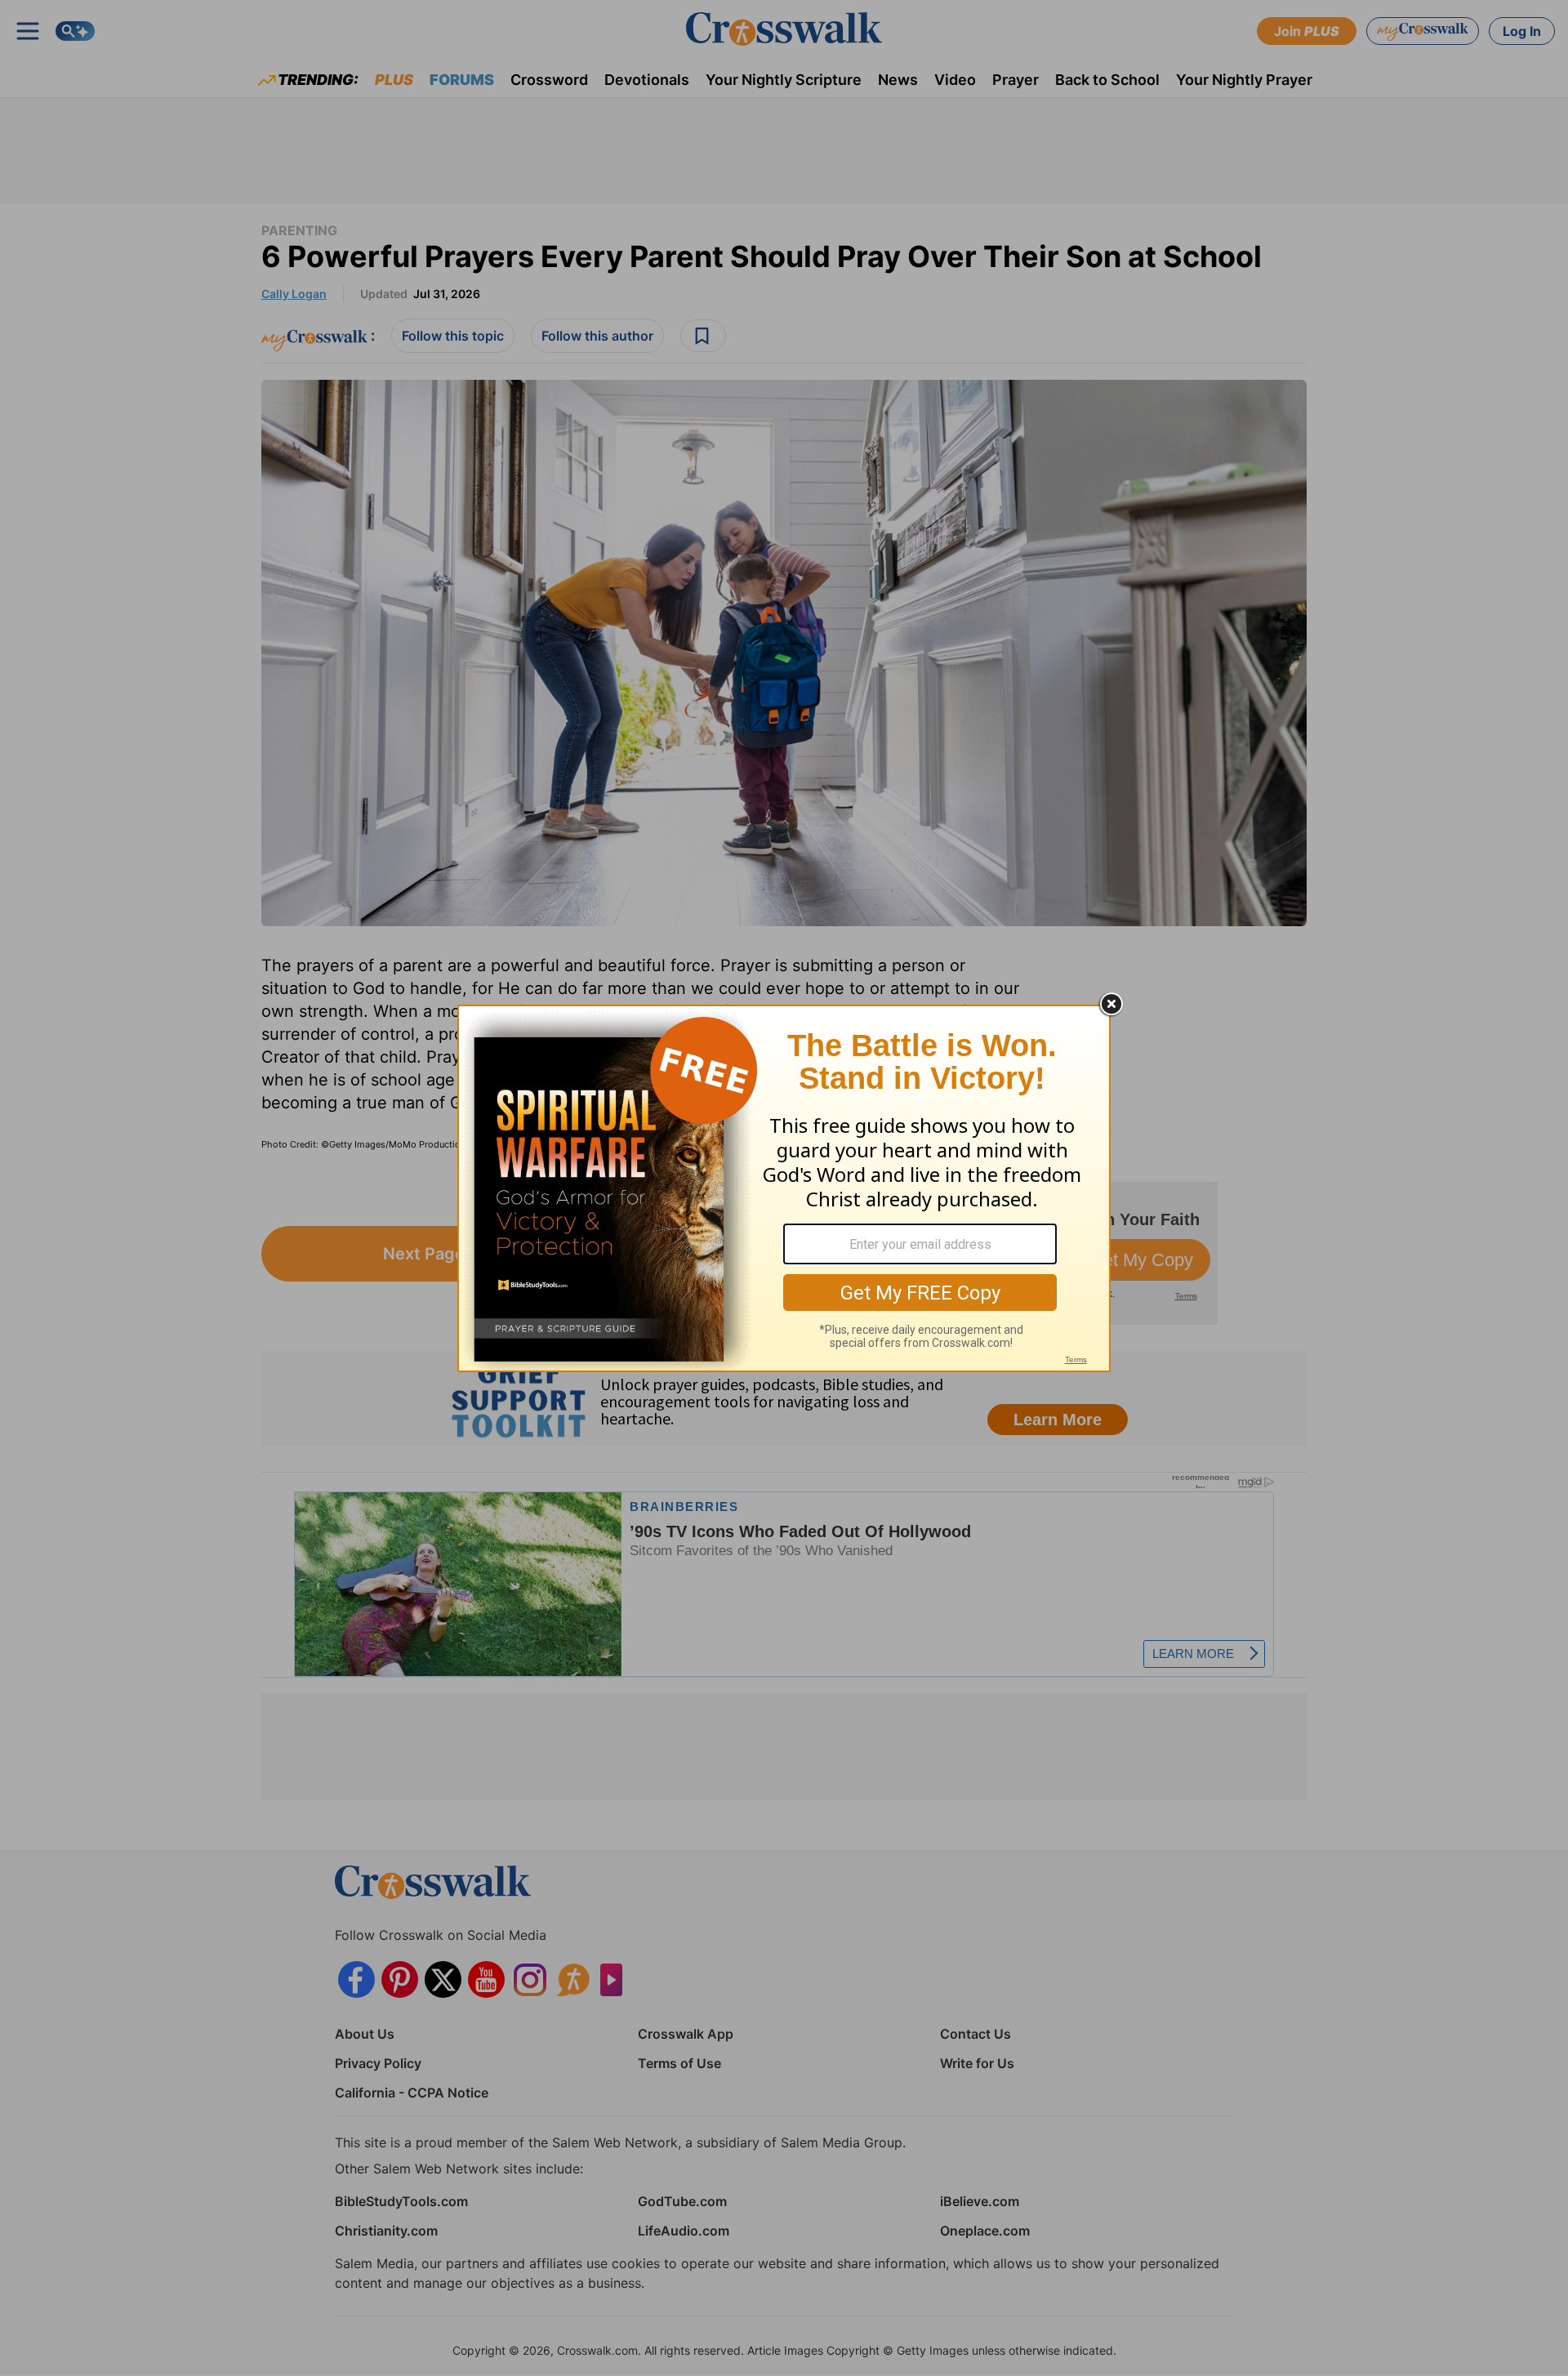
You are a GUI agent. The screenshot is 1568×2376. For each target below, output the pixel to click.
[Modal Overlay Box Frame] (784, 1188)
